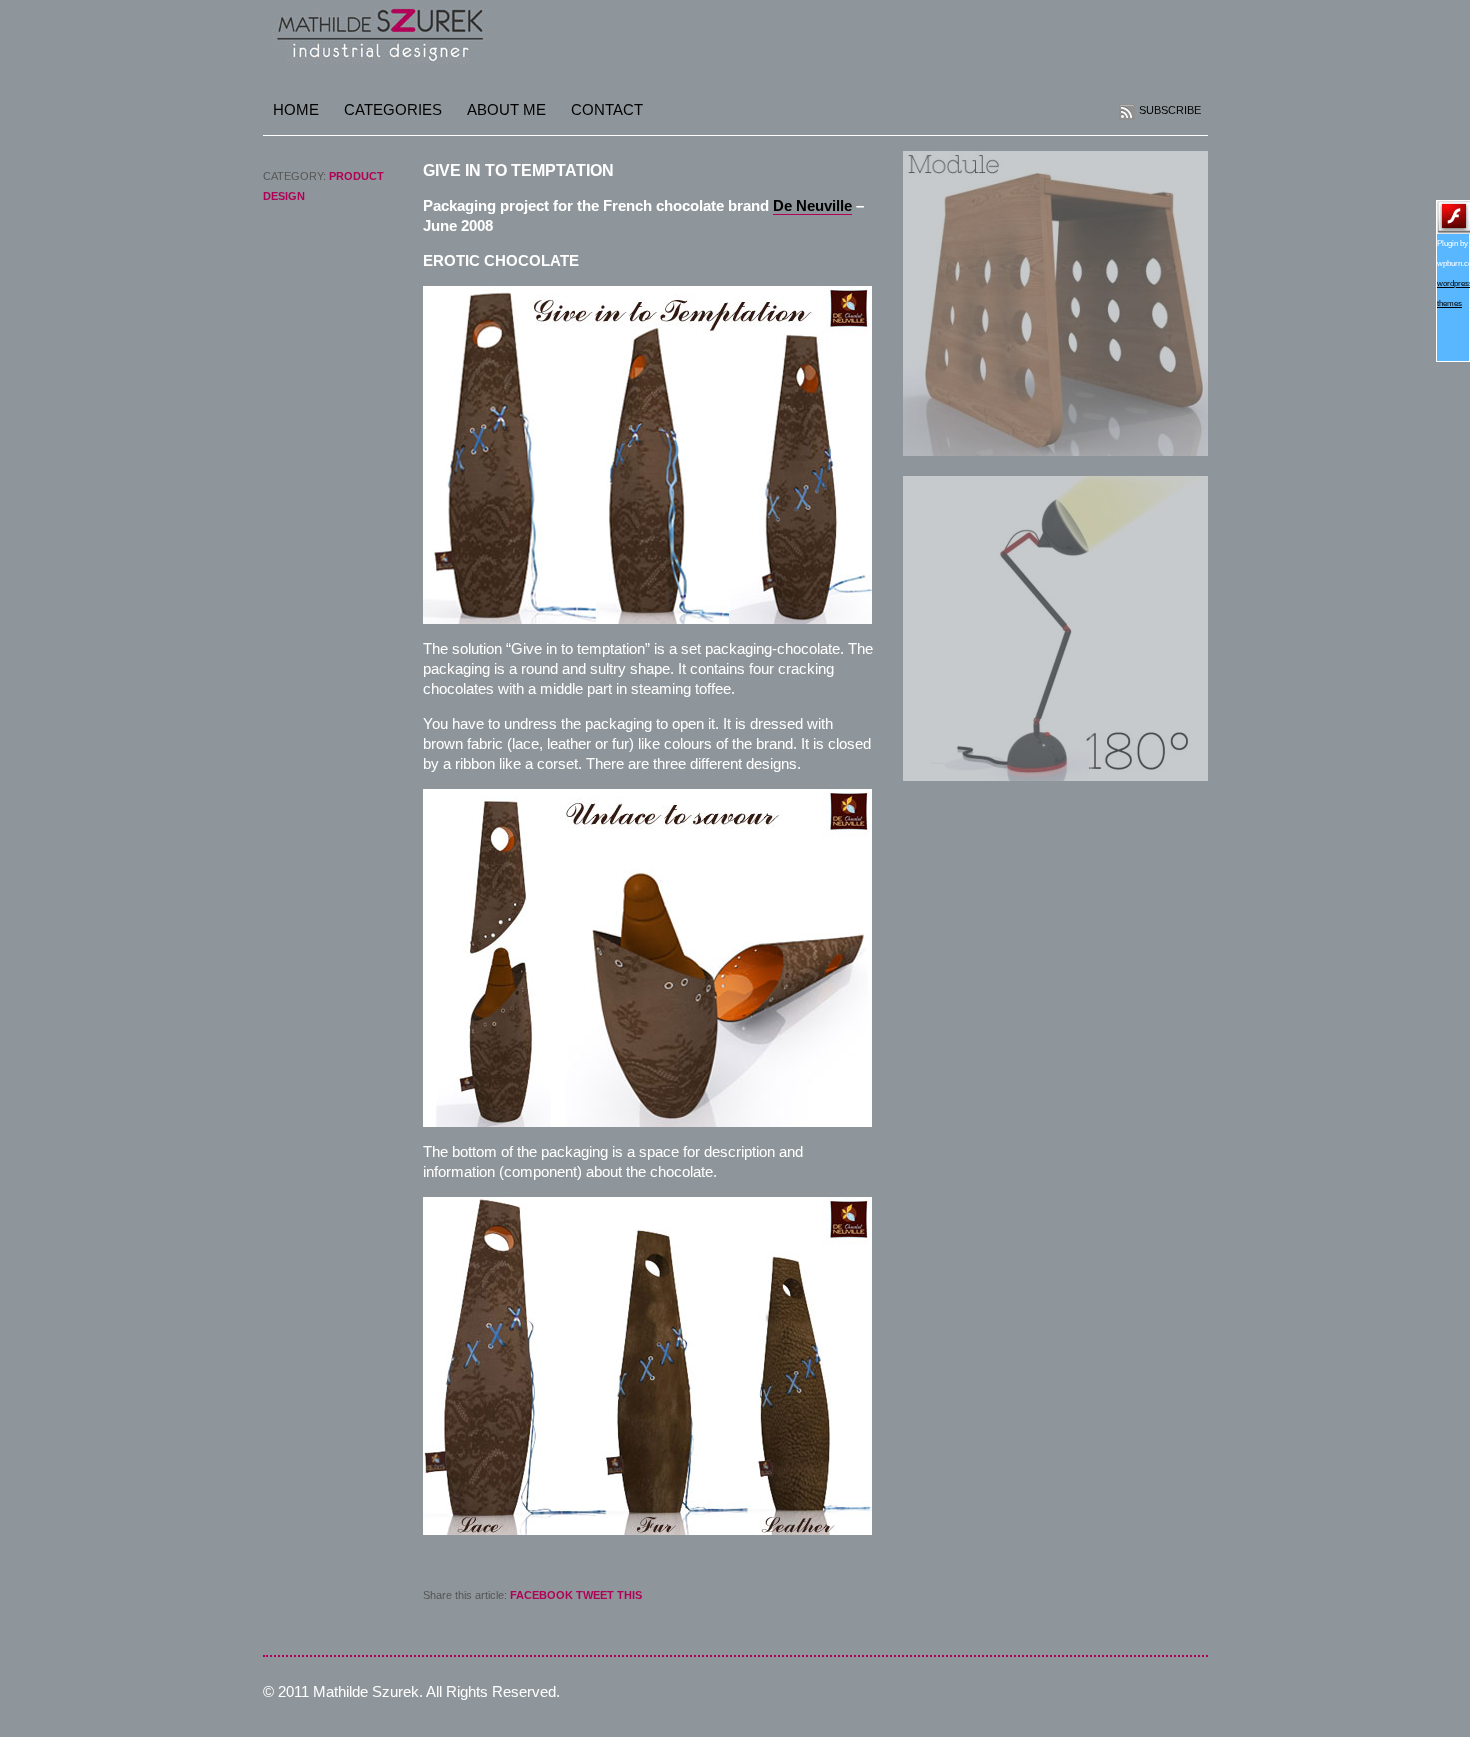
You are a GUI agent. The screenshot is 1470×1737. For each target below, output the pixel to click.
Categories (393, 109)
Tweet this (609, 1595)
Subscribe (1170, 110)
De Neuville (812, 205)
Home (296, 109)
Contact (607, 109)
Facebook (541, 1595)
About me (506, 109)
